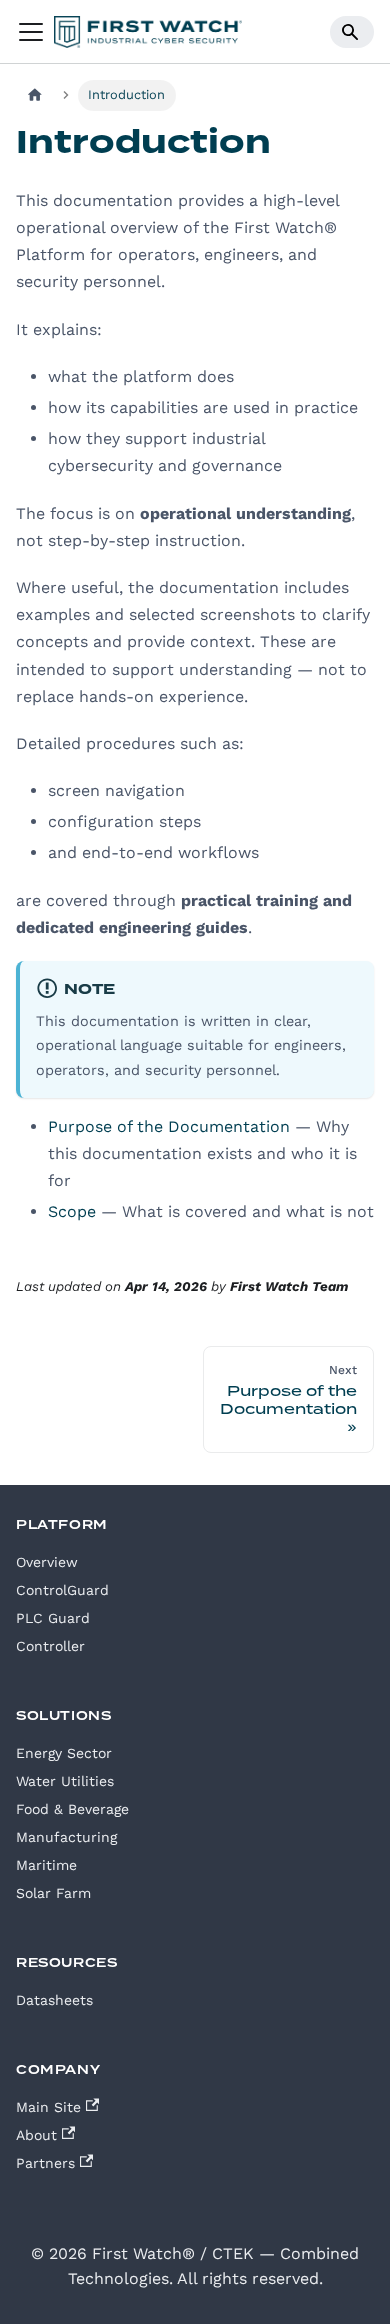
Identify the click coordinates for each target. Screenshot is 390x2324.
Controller (50, 1646)
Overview (47, 1562)
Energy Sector (64, 1753)
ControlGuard (62, 1590)
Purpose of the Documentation (169, 1126)
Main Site (48, 2107)
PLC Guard (53, 1618)
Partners (45, 2163)
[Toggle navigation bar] (31, 32)
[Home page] (35, 95)
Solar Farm (53, 1893)
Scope (72, 1211)
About (36, 2135)
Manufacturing (66, 1837)
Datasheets (54, 2000)
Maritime (46, 1865)
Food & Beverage (72, 1809)
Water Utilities (65, 1781)
